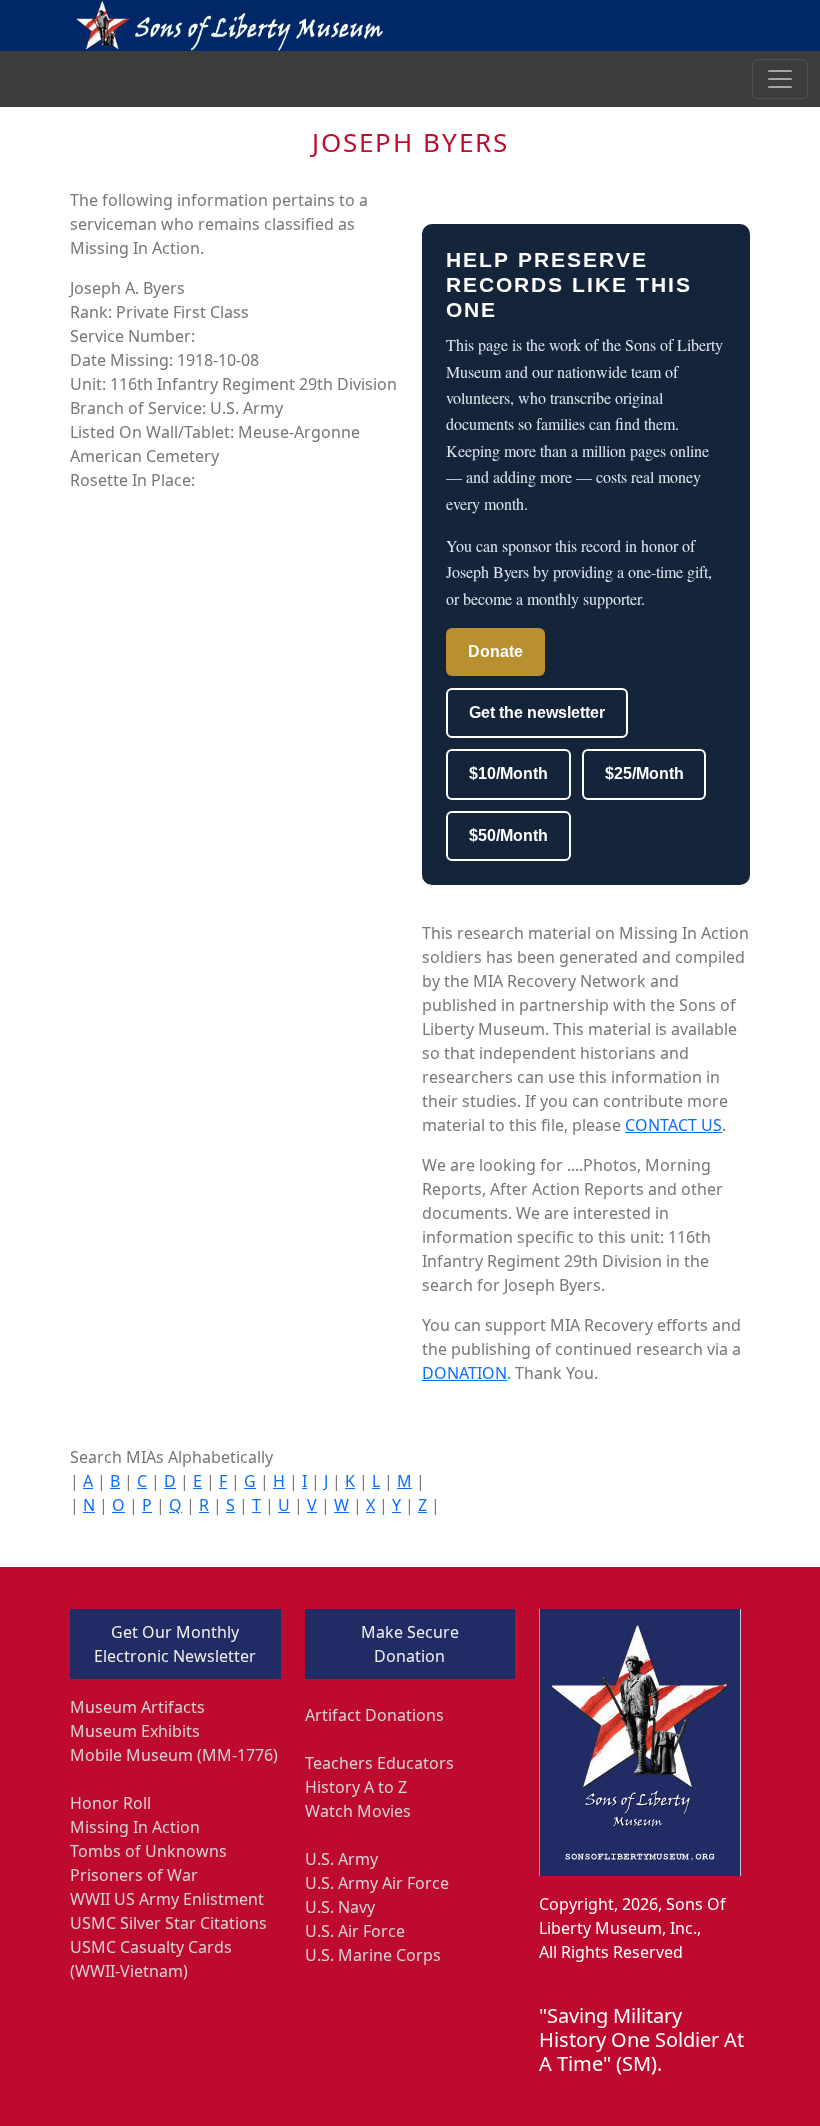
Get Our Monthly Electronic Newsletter (175, 1644)
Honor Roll (110, 1803)
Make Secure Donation (410, 1644)
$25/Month (644, 773)
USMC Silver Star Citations (168, 1923)
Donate (495, 651)
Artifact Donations (374, 1715)
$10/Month (508, 773)
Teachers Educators (379, 1763)
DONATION (464, 1373)
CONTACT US (673, 1125)
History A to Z (356, 1787)
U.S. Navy (340, 1907)
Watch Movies (358, 1811)
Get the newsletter (537, 712)
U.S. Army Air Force (377, 1883)
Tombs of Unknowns (148, 1851)
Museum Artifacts (137, 1707)
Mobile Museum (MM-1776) (174, 1755)
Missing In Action (135, 1827)
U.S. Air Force (355, 1931)
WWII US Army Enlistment (167, 1899)
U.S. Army (341, 1859)
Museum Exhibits (135, 1731)
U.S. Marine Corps (373, 1955)
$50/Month (508, 835)
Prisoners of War (134, 1875)
